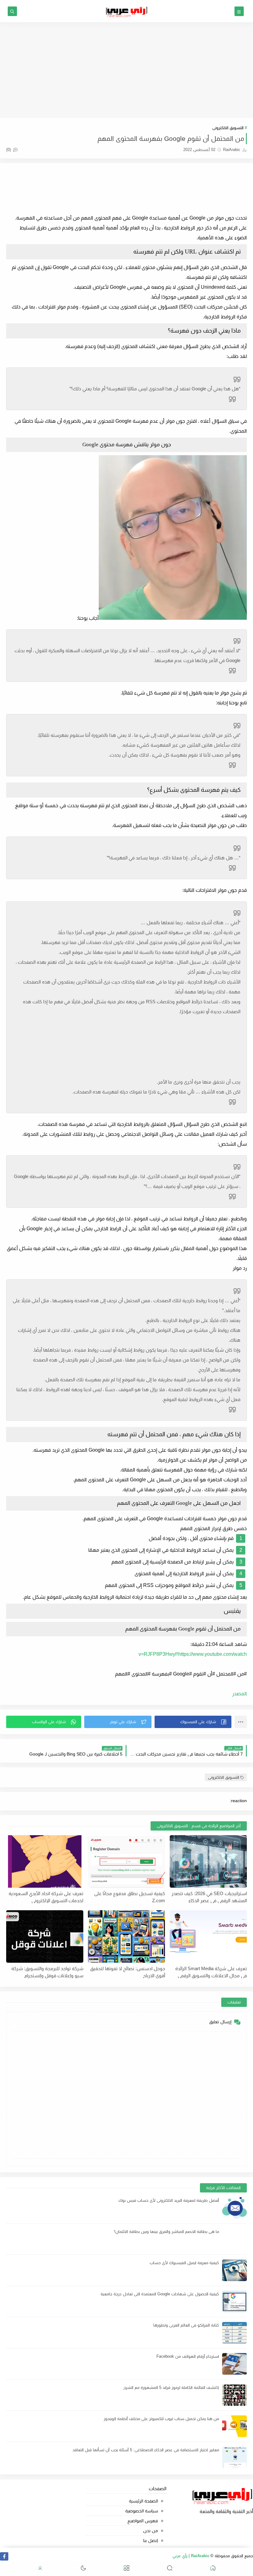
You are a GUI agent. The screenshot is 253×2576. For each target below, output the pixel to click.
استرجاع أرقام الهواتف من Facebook (188, 2356)
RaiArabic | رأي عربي (191, 2556)
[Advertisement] (126, 70)
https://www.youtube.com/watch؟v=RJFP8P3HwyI (193, 1654)
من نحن (150, 2531)
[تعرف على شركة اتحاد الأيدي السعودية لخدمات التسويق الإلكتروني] (45, 1861)
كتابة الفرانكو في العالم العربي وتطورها (186, 2325)
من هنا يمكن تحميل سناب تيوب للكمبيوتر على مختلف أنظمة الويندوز (161, 2419)
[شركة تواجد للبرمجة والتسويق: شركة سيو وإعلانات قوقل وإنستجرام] (45, 1936)
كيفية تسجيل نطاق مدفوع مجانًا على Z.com (130, 1897)
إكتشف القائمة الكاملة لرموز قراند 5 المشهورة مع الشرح (171, 2387)
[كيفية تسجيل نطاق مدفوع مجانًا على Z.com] (126, 1861)
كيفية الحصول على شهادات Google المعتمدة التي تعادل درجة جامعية (160, 2294)
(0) (9, 150)
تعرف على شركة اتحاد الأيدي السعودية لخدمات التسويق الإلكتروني (46, 1897)
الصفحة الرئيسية (143, 2501)
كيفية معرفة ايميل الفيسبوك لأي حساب (184, 2263)
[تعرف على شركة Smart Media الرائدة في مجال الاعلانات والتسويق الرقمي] (208, 1936)
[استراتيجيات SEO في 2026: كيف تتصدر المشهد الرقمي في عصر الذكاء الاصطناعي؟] (208, 1861)
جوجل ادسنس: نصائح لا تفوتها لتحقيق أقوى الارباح (128, 1972)
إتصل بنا (150, 2540)
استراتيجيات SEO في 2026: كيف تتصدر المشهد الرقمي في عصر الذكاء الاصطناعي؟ (209, 1897)
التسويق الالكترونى (228, 128)
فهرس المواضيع (143, 2521)
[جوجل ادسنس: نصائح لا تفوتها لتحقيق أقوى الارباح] (126, 1936)
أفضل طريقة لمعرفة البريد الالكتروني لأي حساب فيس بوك (169, 2200)
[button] (193, 1722)
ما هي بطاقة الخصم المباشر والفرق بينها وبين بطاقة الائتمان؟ (166, 2232)
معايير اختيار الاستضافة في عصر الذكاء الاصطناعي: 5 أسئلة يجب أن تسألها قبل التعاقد (146, 2450)
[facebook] (4, 2556)
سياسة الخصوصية (141, 2511)
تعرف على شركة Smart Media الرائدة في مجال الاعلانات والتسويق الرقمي (211, 1972)
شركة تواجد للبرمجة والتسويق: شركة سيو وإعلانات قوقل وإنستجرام (47, 1972)
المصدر (239, 1694)
